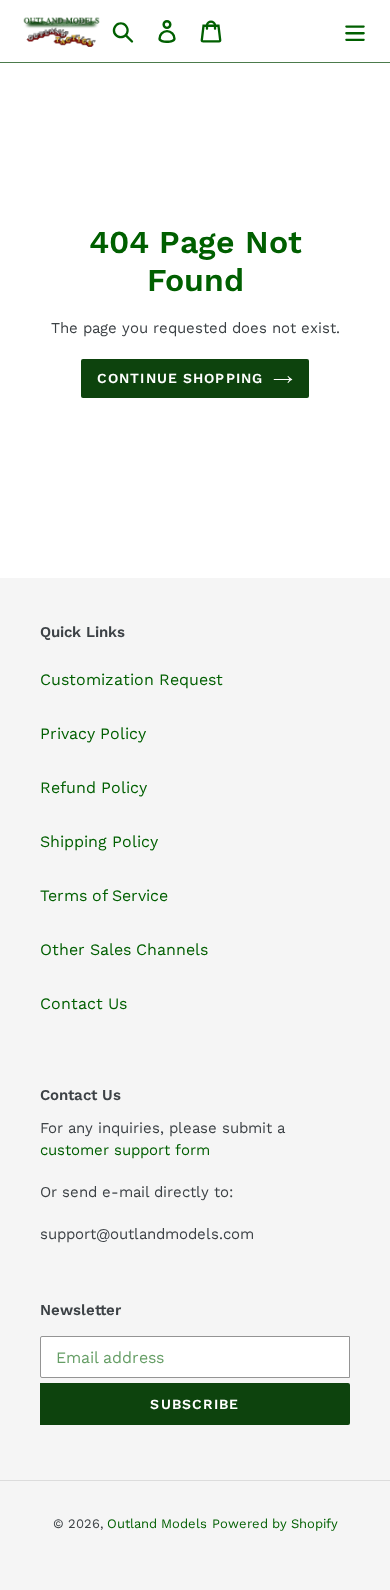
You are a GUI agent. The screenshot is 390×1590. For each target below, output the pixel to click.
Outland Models (157, 1523)
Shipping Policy (99, 841)
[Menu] (355, 31)
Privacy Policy (93, 733)
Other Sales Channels (124, 949)
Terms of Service (104, 895)
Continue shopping (180, 378)
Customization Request (131, 679)
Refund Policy (93, 787)
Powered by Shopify (275, 1523)
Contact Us (83, 1003)
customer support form (125, 1150)
